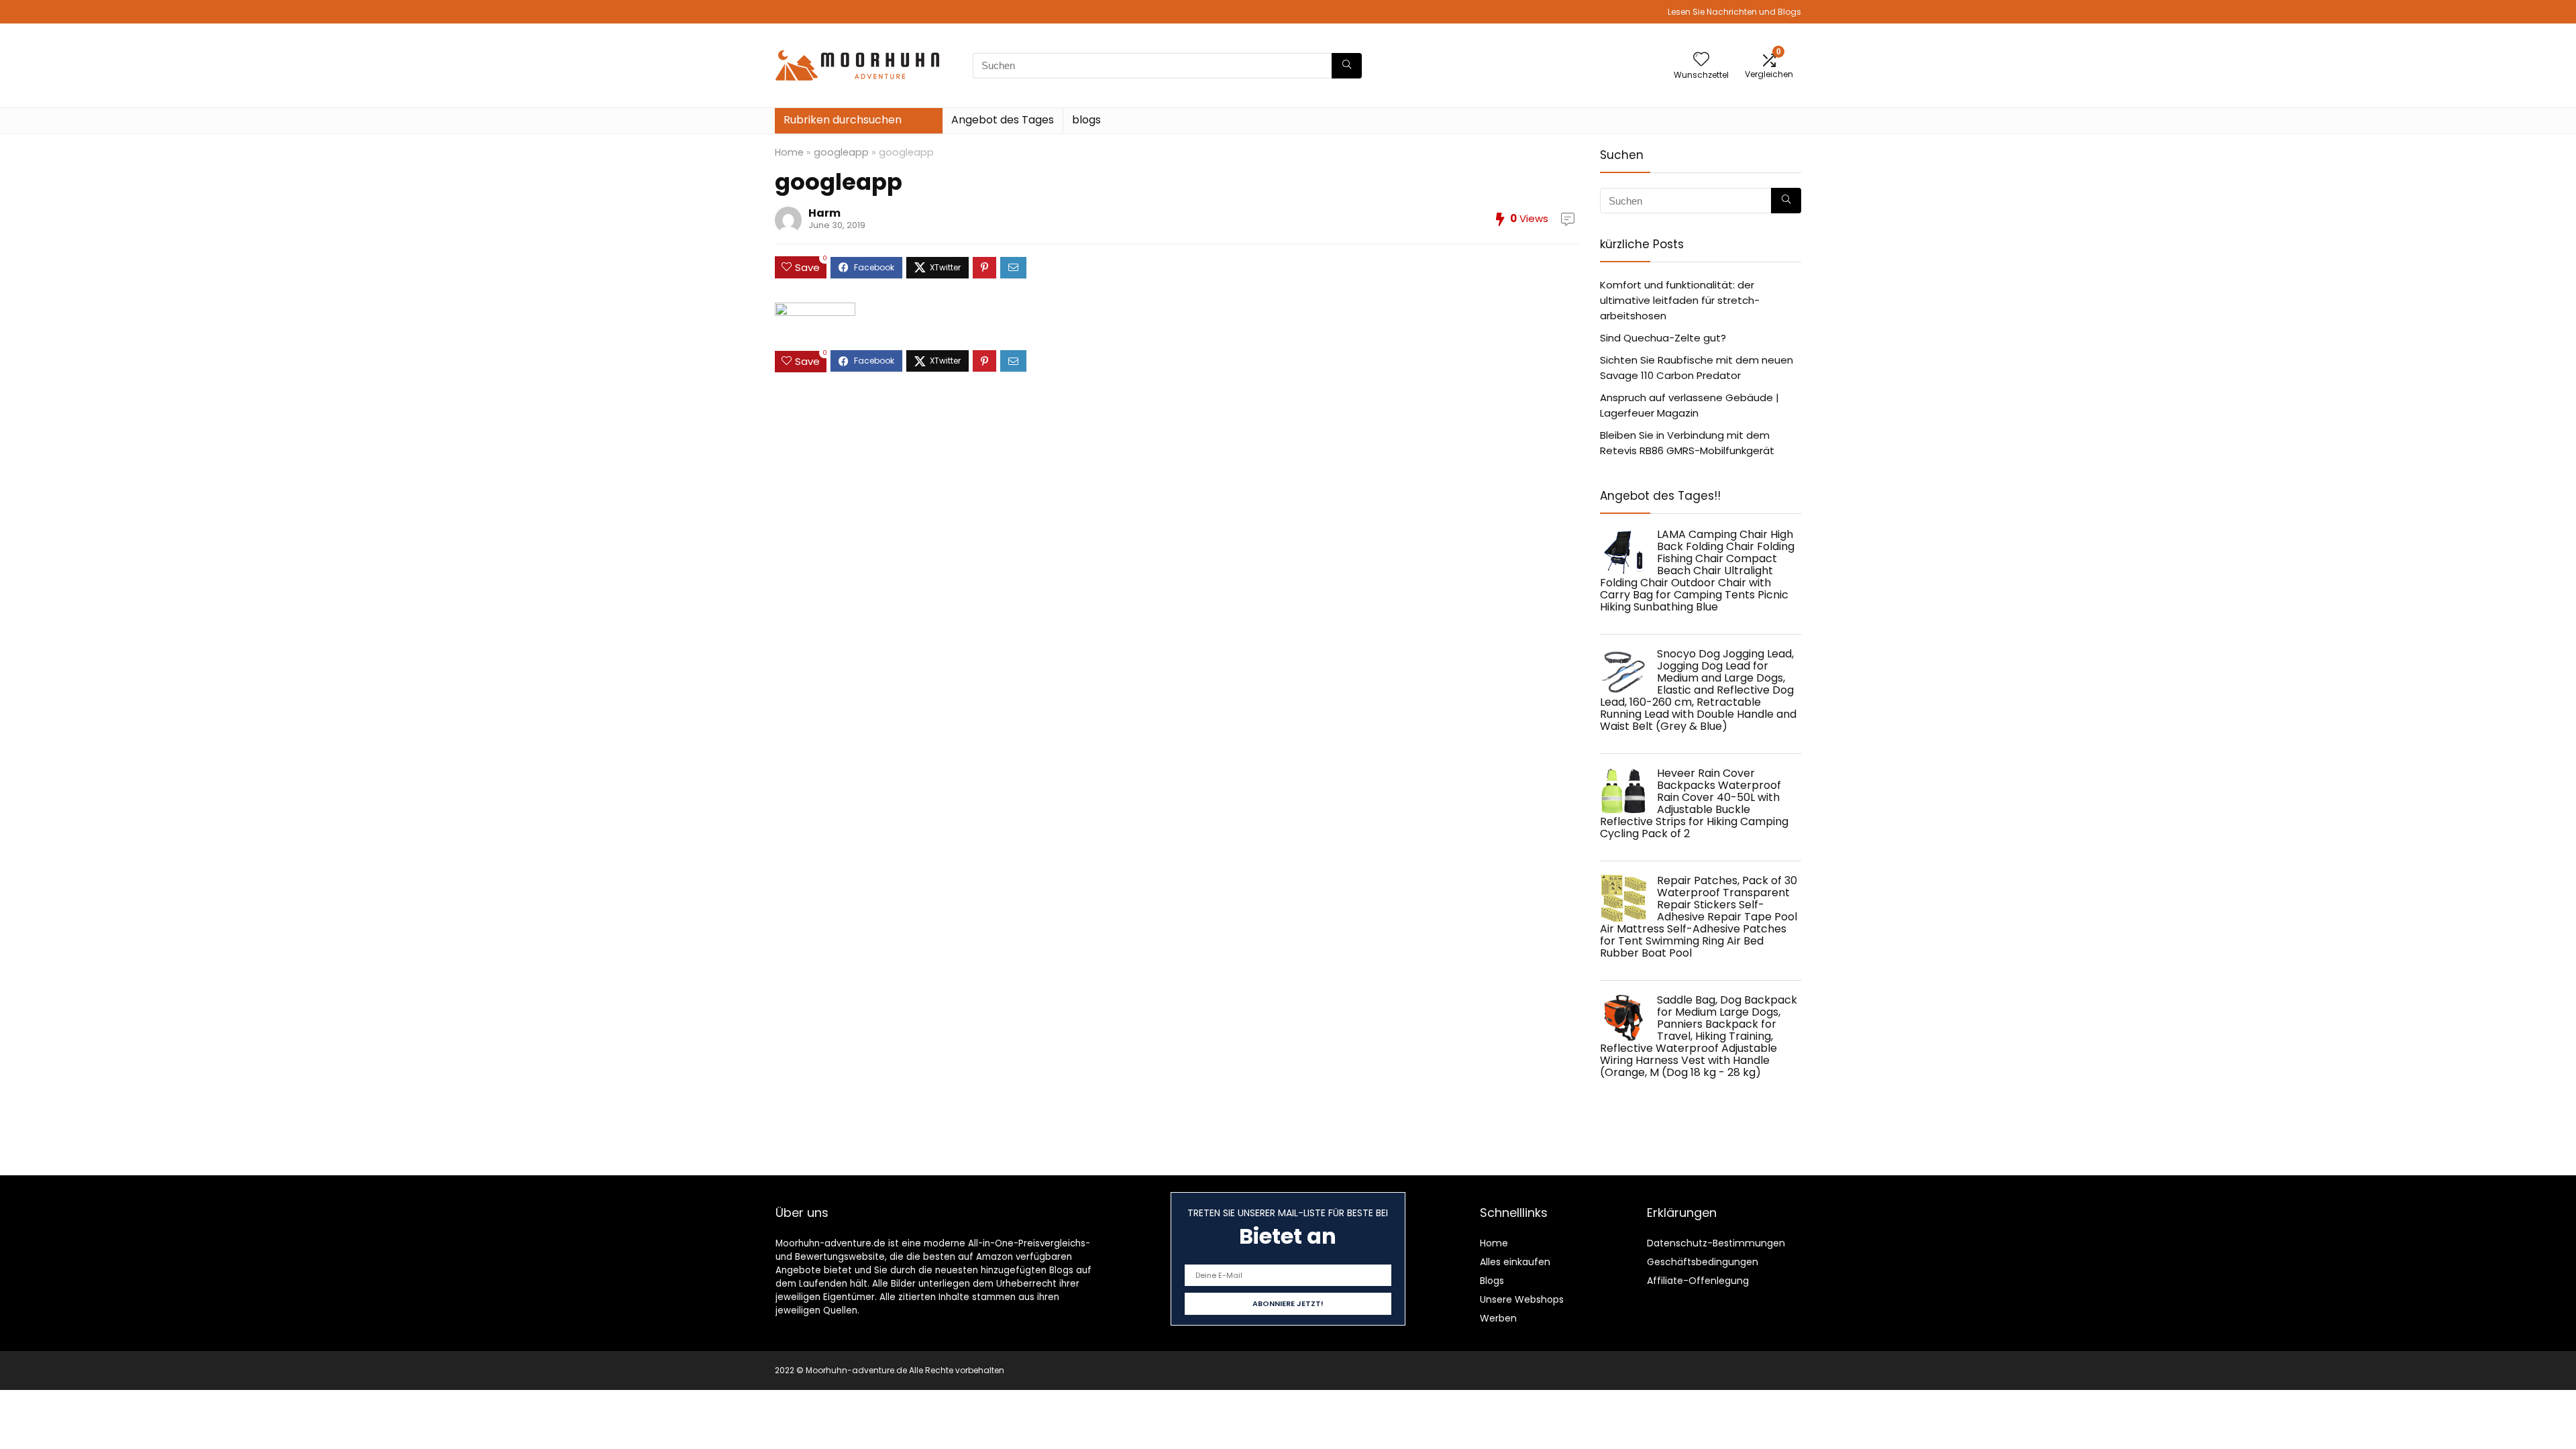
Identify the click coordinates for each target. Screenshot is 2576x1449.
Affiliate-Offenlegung (1698, 1281)
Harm (824, 213)
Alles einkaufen (1515, 1262)
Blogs (1492, 1281)
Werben (1498, 1318)
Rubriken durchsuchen (843, 120)
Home (789, 152)
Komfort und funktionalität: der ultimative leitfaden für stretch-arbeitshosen (1680, 300)
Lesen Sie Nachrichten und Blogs (1734, 12)
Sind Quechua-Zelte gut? (1663, 338)
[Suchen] (1347, 66)
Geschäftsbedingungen (1703, 1262)
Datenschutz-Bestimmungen (1716, 1243)
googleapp (841, 152)
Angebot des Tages (1003, 120)
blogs (1086, 120)
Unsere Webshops (1522, 1299)
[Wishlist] (1701, 60)
